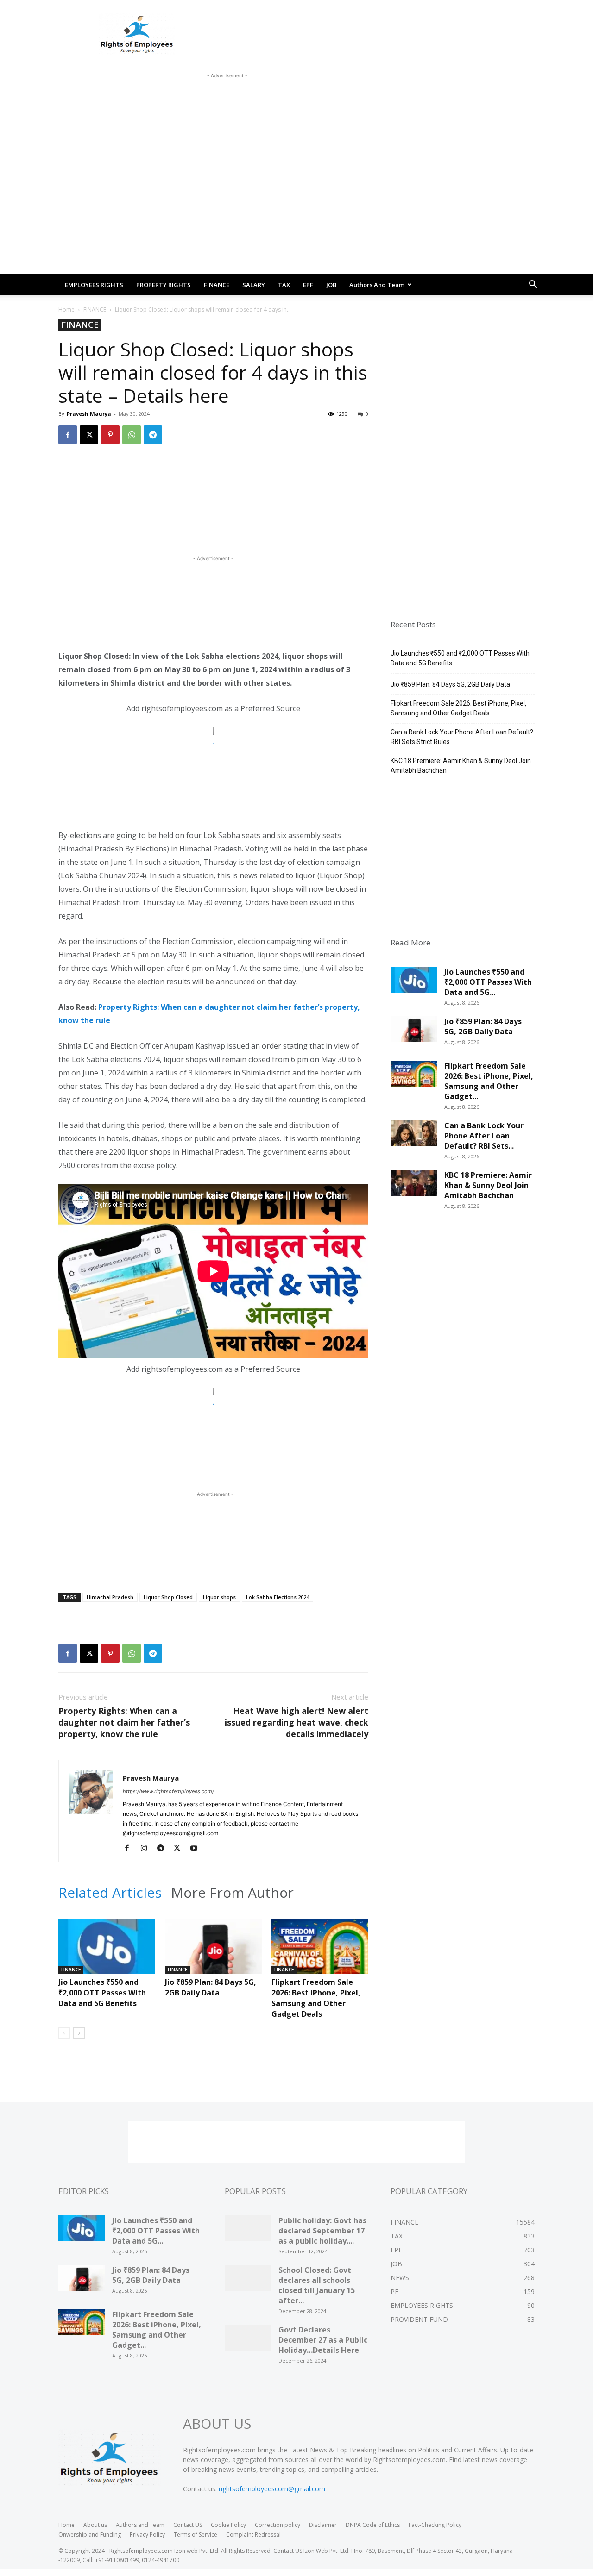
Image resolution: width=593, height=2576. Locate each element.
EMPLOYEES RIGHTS (94, 285)
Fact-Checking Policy (435, 2525)
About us (95, 2525)
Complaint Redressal (253, 2535)
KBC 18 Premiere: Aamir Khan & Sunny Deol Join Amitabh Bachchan (461, 766)
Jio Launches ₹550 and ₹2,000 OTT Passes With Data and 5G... (488, 982)
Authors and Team (377, 285)
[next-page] (79, 2033)
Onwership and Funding (90, 2535)
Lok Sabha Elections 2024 (278, 1597)
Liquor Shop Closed (168, 1597)
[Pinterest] (110, 435)
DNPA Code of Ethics (373, 2525)
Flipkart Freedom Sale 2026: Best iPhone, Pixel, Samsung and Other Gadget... (489, 1081)
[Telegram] (153, 435)
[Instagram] (147, 1849)
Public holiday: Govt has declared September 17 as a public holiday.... (322, 2231)
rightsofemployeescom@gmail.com (272, 2489)
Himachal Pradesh (110, 1597)
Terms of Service (196, 2535)
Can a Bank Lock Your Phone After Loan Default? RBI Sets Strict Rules (462, 737)
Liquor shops (219, 1597)
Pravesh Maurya (89, 414)
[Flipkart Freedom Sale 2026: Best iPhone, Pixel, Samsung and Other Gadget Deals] (320, 1952)
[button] (533, 285)
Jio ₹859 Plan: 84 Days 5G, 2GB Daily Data (211, 1987)
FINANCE (217, 285)
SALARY (254, 285)
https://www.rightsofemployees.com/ (168, 1791)
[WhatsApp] (132, 435)
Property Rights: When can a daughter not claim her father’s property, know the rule (124, 1722)
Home (66, 309)
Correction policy (278, 2525)
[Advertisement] (227, 101)
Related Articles (110, 1893)
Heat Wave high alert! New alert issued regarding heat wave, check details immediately (296, 1722)
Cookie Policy (228, 2525)
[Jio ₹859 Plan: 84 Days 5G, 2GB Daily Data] (213, 1952)
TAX (284, 285)
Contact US (188, 2525)
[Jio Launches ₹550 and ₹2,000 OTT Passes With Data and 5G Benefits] (107, 1952)
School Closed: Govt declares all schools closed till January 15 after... (317, 2285)
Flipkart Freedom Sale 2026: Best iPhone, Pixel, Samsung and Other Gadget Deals (316, 1998)
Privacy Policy (147, 2535)
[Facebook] (68, 435)
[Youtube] (197, 1849)
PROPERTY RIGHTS (164, 285)
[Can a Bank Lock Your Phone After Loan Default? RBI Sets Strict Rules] (414, 1137)
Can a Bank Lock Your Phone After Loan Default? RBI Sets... (484, 1136)
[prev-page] (64, 2033)
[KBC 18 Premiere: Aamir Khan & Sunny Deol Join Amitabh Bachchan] (414, 1186)
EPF (308, 285)
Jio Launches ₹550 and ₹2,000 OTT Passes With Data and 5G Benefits (102, 1993)
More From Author (232, 1893)
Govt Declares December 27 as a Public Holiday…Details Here (323, 2340)
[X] (89, 435)
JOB (331, 285)
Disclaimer (323, 2525)
